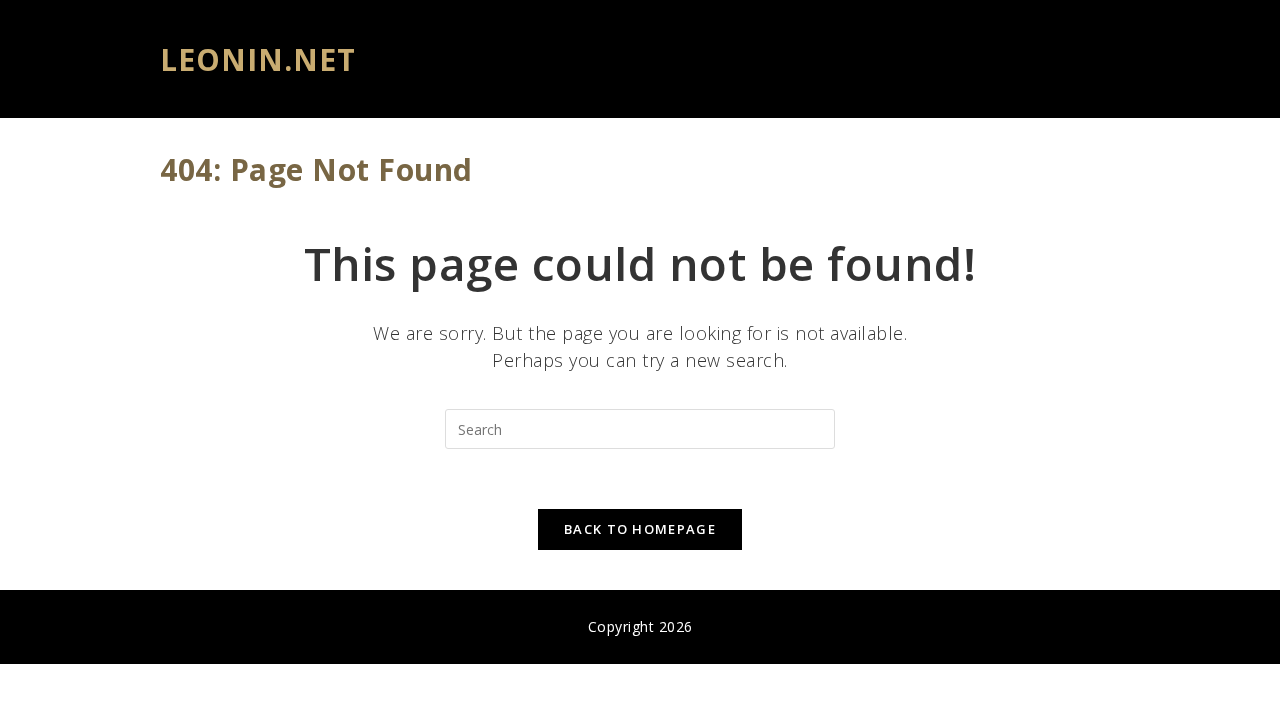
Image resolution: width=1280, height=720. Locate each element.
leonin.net (258, 59)
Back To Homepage (640, 529)
